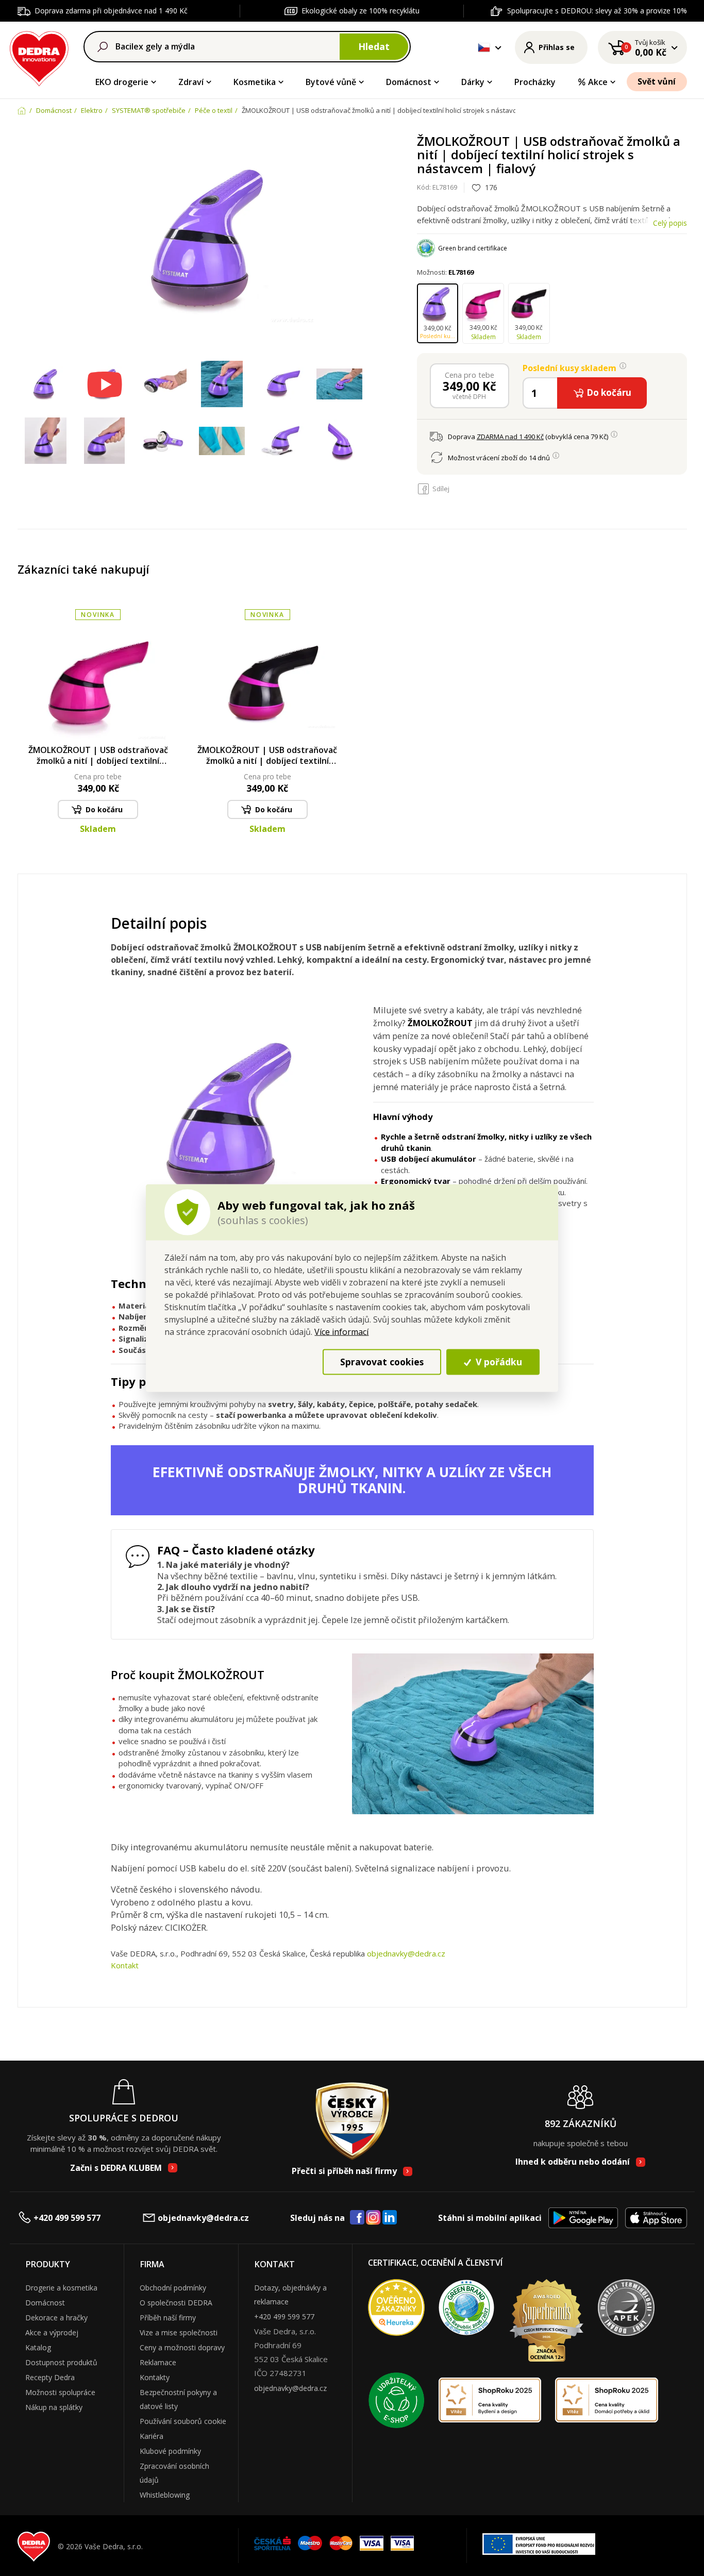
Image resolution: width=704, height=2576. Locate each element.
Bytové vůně (331, 82)
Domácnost (409, 82)
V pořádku (498, 1362)
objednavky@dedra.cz (406, 1953)
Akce (598, 82)
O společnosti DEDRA (176, 2303)
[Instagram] (373, 2218)
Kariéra (152, 2436)
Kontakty (155, 2377)
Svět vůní (657, 81)
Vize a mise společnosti (179, 2332)
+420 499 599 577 (67, 2218)
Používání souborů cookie (183, 2421)
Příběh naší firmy (168, 2318)
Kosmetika (255, 82)
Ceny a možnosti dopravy (182, 2347)
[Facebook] (357, 2218)
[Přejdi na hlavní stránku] (39, 57)
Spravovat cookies (382, 1362)
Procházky (535, 82)
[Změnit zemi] (484, 47)
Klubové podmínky (170, 2451)
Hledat (374, 46)
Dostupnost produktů (61, 2362)
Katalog (38, 2347)
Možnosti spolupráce (60, 2392)
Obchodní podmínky (173, 2288)
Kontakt (125, 1965)
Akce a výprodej (52, 2332)
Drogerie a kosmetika (61, 2288)
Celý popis (670, 223)
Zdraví (191, 82)
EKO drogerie (122, 82)
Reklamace (158, 2362)
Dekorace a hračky (56, 2318)
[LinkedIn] (390, 2218)
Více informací (341, 1331)
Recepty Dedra (50, 2377)
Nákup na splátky (54, 2407)
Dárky (473, 82)
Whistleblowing (165, 2495)
